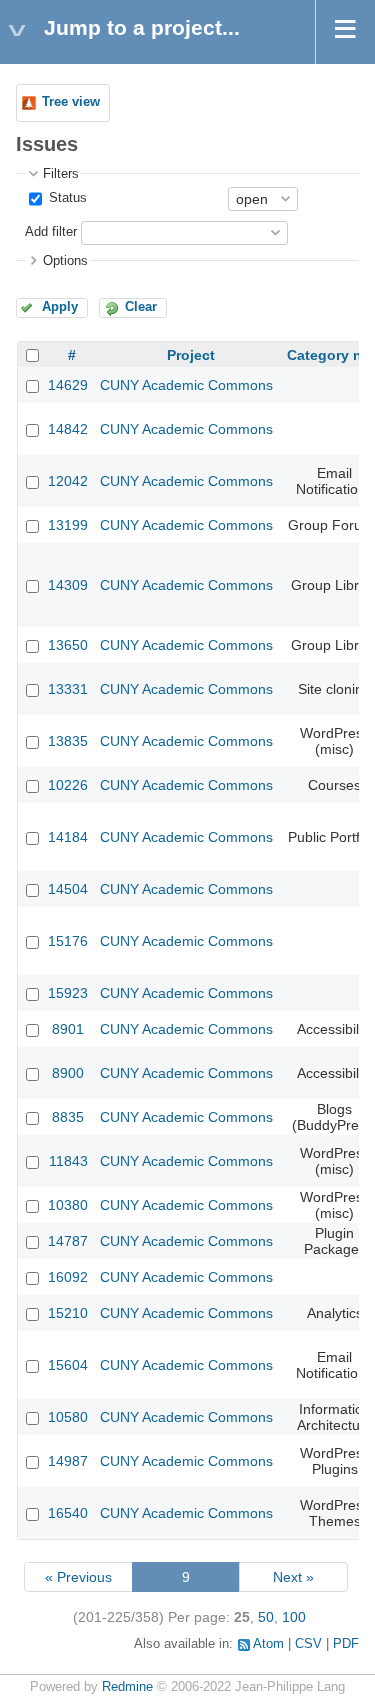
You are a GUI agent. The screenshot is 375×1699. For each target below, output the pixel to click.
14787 (68, 1241)
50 (266, 1617)
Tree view (71, 102)
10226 (68, 785)
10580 (68, 1417)
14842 (68, 429)
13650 (68, 645)
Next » (293, 1577)
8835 (68, 1117)
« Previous (78, 1577)
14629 (68, 385)
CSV (308, 1644)
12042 (68, 481)
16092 (68, 1277)
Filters (61, 174)
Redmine (127, 1687)
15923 (68, 993)
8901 (68, 1029)
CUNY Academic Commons (186, 385)
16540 (68, 1513)
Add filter (51, 232)
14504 (68, 889)
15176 (68, 941)
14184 (68, 837)
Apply (60, 307)
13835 (68, 741)
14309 (68, 585)
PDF (346, 1644)
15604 (68, 1365)
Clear (141, 307)
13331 (68, 689)
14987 (68, 1461)
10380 (68, 1205)
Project (191, 355)
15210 (68, 1313)
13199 (68, 525)
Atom (268, 1644)
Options (65, 261)
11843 (68, 1161)
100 (294, 1617)
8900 (68, 1073)
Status (66, 198)
